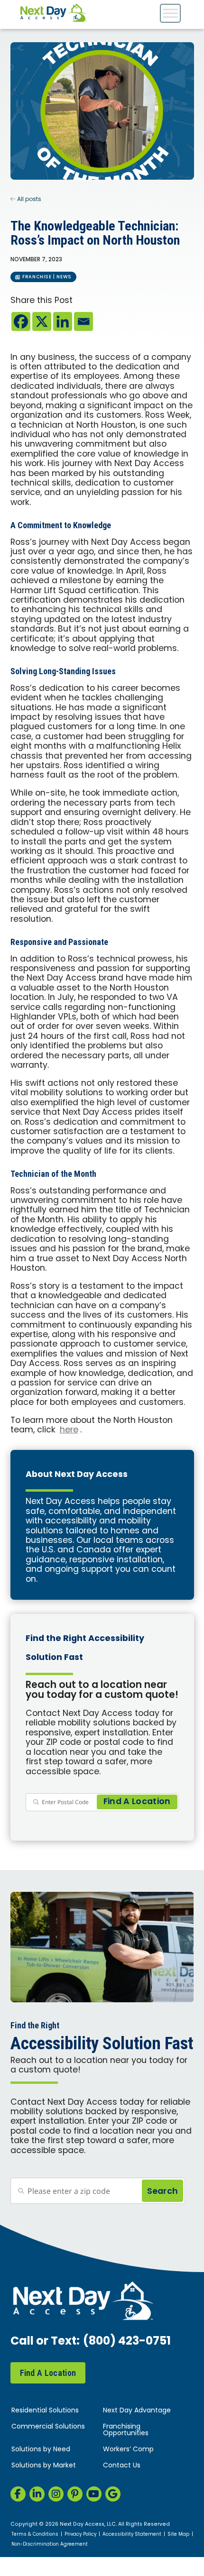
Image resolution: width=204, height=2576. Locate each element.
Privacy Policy (80, 2535)
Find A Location (48, 2373)
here (69, 1430)
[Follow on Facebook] (18, 2494)
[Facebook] (21, 321)
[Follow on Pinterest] (75, 2494)
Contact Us (122, 2466)
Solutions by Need (41, 2450)
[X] (42, 321)
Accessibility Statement (132, 2535)
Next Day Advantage (137, 2411)
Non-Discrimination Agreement (50, 2545)
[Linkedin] (63, 321)
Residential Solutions (45, 2411)
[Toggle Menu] (170, 13)
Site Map (178, 2535)
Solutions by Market (44, 2466)
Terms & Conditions (35, 2535)
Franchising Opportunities (126, 2430)
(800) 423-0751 (127, 2342)
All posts (28, 200)
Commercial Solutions (48, 2427)
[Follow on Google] (113, 2494)
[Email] (83, 321)
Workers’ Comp (128, 2450)
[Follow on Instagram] (56, 2494)
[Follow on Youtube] (94, 2494)
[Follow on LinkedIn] (37, 2494)
